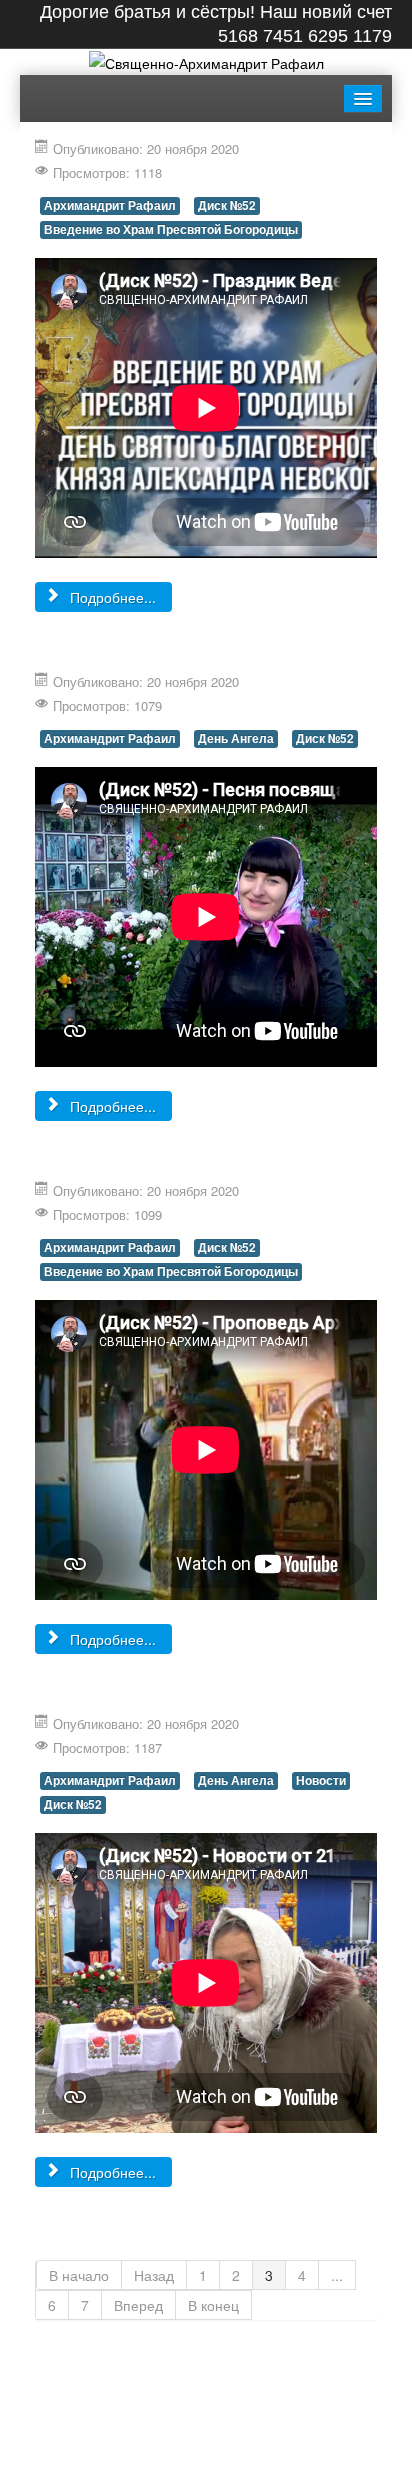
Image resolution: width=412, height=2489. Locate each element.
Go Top (206, 2469)
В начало (79, 2275)
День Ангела (236, 738)
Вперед (138, 2305)
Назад (154, 2275)
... (337, 2275)
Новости (321, 1780)
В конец (213, 2305)
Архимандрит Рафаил (110, 205)
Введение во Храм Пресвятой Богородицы (171, 229)
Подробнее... (111, 597)
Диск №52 (227, 205)
